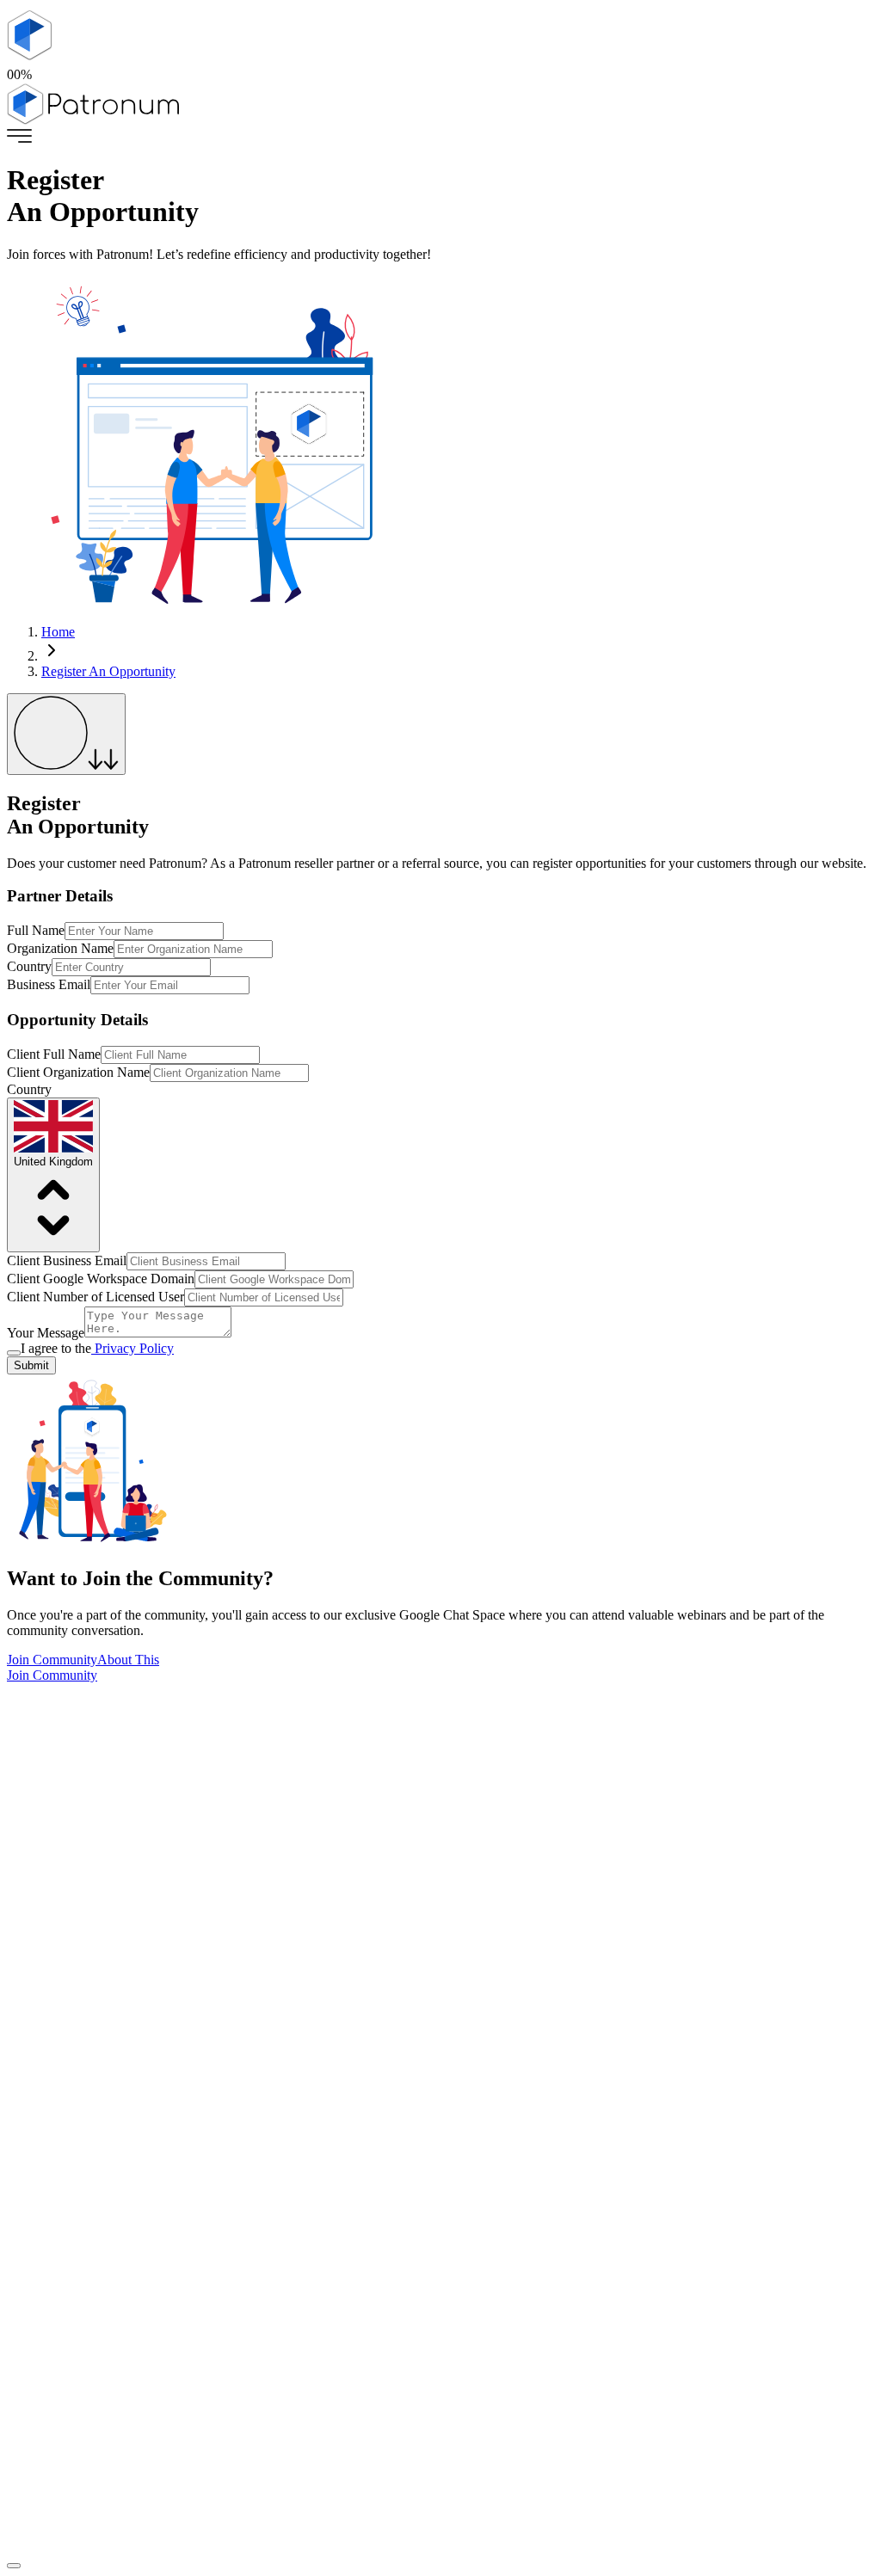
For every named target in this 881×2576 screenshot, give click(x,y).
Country (29, 966)
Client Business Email (67, 1260)
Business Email (49, 984)
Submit (31, 1365)
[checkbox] (14, 1353)
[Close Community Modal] (14, 2566)
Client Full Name (54, 1054)
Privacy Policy (132, 1348)
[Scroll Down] (66, 734)
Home (58, 632)
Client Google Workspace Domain (101, 1279)
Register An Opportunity (108, 671)
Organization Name (60, 948)
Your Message (46, 1333)
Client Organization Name (78, 1072)
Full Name (36, 930)
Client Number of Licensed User (95, 1297)
